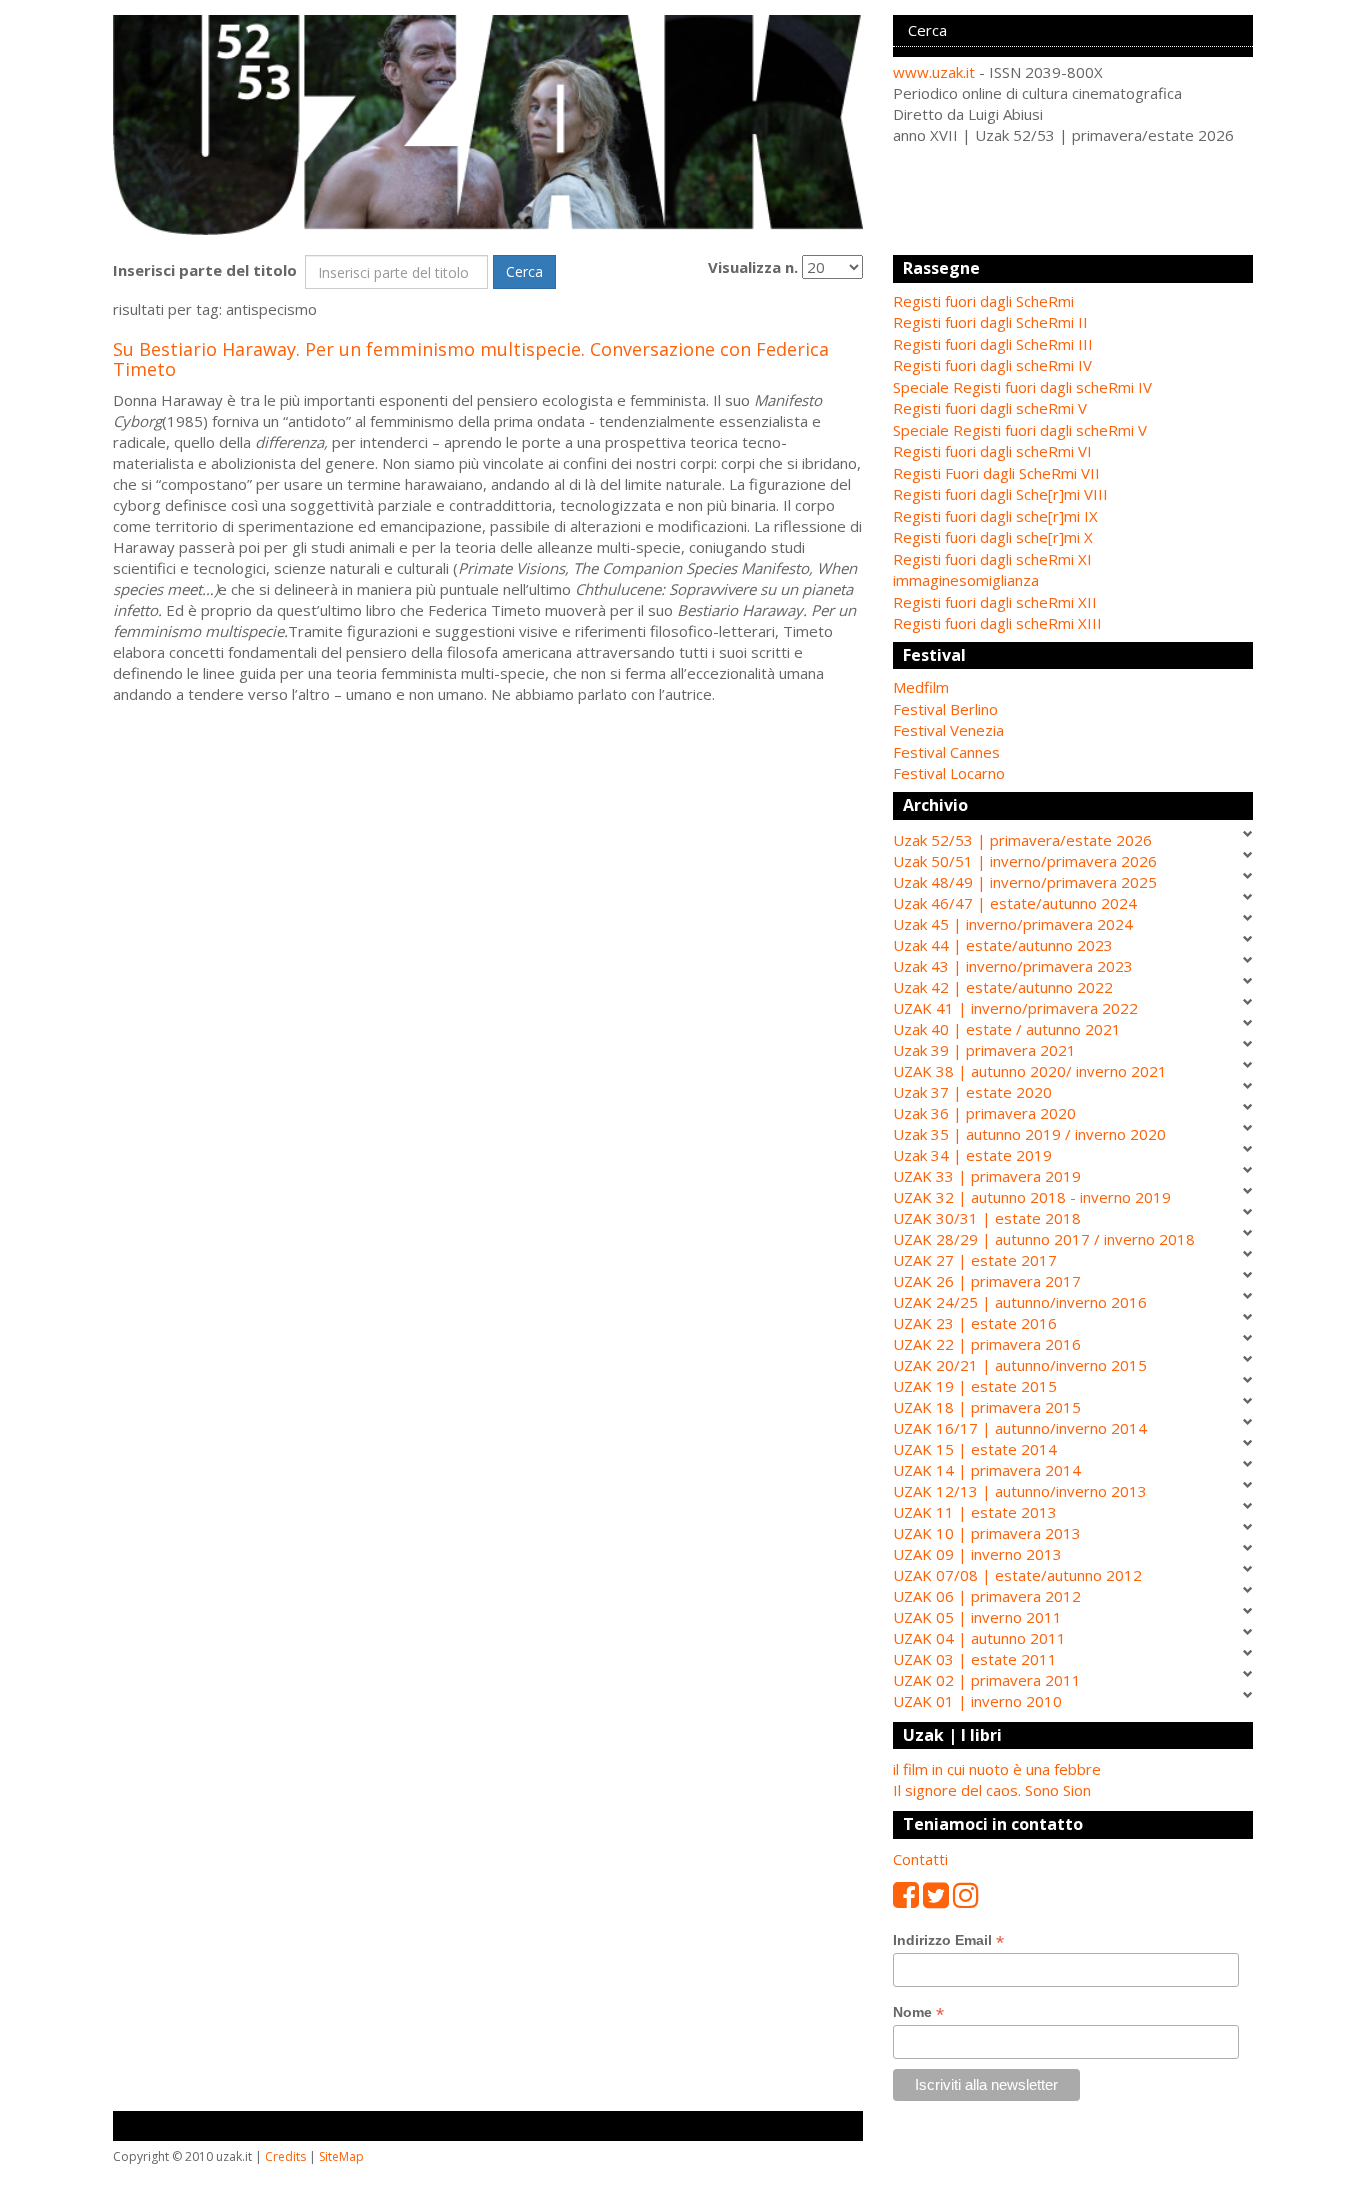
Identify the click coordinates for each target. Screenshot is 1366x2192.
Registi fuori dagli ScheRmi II (990, 322)
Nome (918, 2012)
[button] (1073, 687)
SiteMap (341, 2156)
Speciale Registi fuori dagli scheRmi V (1020, 430)
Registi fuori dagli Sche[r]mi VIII (1000, 494)
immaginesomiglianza (966, 580)
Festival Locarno (949, 773)
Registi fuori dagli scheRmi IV (992, 365)
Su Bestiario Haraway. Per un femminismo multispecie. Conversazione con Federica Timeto (471, 359)
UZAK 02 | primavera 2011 (987, 1680)
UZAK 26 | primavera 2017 (987, 1281)
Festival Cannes (946, 752)
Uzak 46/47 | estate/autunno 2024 (1015, 903)
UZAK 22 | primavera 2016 (987, 1344)
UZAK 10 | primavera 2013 (987, 1533)
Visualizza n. (753, 267)
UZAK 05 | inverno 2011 (977, 1617)
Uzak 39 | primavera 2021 (984, 1050)
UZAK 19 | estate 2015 (975, 1386)
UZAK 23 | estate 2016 (975, 1323)
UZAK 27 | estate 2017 (975, 1260)
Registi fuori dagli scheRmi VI (992, 451)
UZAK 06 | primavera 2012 (987, 1596)
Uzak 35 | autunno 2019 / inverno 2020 (1029, 1134)
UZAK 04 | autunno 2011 (979, 1638)
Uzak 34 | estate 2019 (972, 1155)
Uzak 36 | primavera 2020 (984, 1113)
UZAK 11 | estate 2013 (975, 1512)
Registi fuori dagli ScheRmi (983, 301)
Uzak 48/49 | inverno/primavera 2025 (1025, 882)
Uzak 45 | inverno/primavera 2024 (1013, 924)
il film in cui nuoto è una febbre (997, 1769)
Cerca (524, 271)
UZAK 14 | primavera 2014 (987, 1470)
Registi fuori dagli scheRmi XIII (997, 623)
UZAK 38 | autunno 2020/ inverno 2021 (1030, 1071)
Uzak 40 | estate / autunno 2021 (1007, 1029)
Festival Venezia (948, 730)
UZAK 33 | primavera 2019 (987, 1176)
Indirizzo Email (948, 1940)
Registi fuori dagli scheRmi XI (992, 559)
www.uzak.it (934, 72)
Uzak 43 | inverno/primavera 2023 (1013, 966)
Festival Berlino (945, 709)
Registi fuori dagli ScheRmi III (993, 344)
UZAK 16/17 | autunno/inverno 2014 (1020, 1428)
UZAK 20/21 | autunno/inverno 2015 (1020, 1365)
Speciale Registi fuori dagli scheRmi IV (1022, 387)
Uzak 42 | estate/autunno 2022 (1003, 987)
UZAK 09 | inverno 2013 (977, 1554)
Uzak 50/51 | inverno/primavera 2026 (1025, 861)
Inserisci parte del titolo (207, 270)
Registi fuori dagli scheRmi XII (995, 602)
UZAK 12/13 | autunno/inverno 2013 (1020, 1491)
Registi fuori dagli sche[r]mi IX (995, 516)
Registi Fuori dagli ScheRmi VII (996, 473)
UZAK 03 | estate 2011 (975, 1659)
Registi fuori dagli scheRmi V (990, 408)
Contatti (920, 1859)
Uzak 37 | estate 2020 (972, 1092)
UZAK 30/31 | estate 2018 (987, 1218)
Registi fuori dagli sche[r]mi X (993, 537)
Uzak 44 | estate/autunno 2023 (1003, 945)
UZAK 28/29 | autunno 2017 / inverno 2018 (1044, 1239)
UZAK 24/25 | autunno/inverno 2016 (1020, 1302)
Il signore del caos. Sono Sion (992, 1790)
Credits (285, 2156)
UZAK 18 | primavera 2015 (987, 1407)
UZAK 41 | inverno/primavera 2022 (1015, 1008)
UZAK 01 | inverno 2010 (977, 1701)
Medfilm (921, 687)
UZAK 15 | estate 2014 (975, 1449)
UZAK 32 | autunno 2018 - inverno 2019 (1032, 1197)
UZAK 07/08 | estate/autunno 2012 (1017, 1575)
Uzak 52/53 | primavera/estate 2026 (1022, 840)
